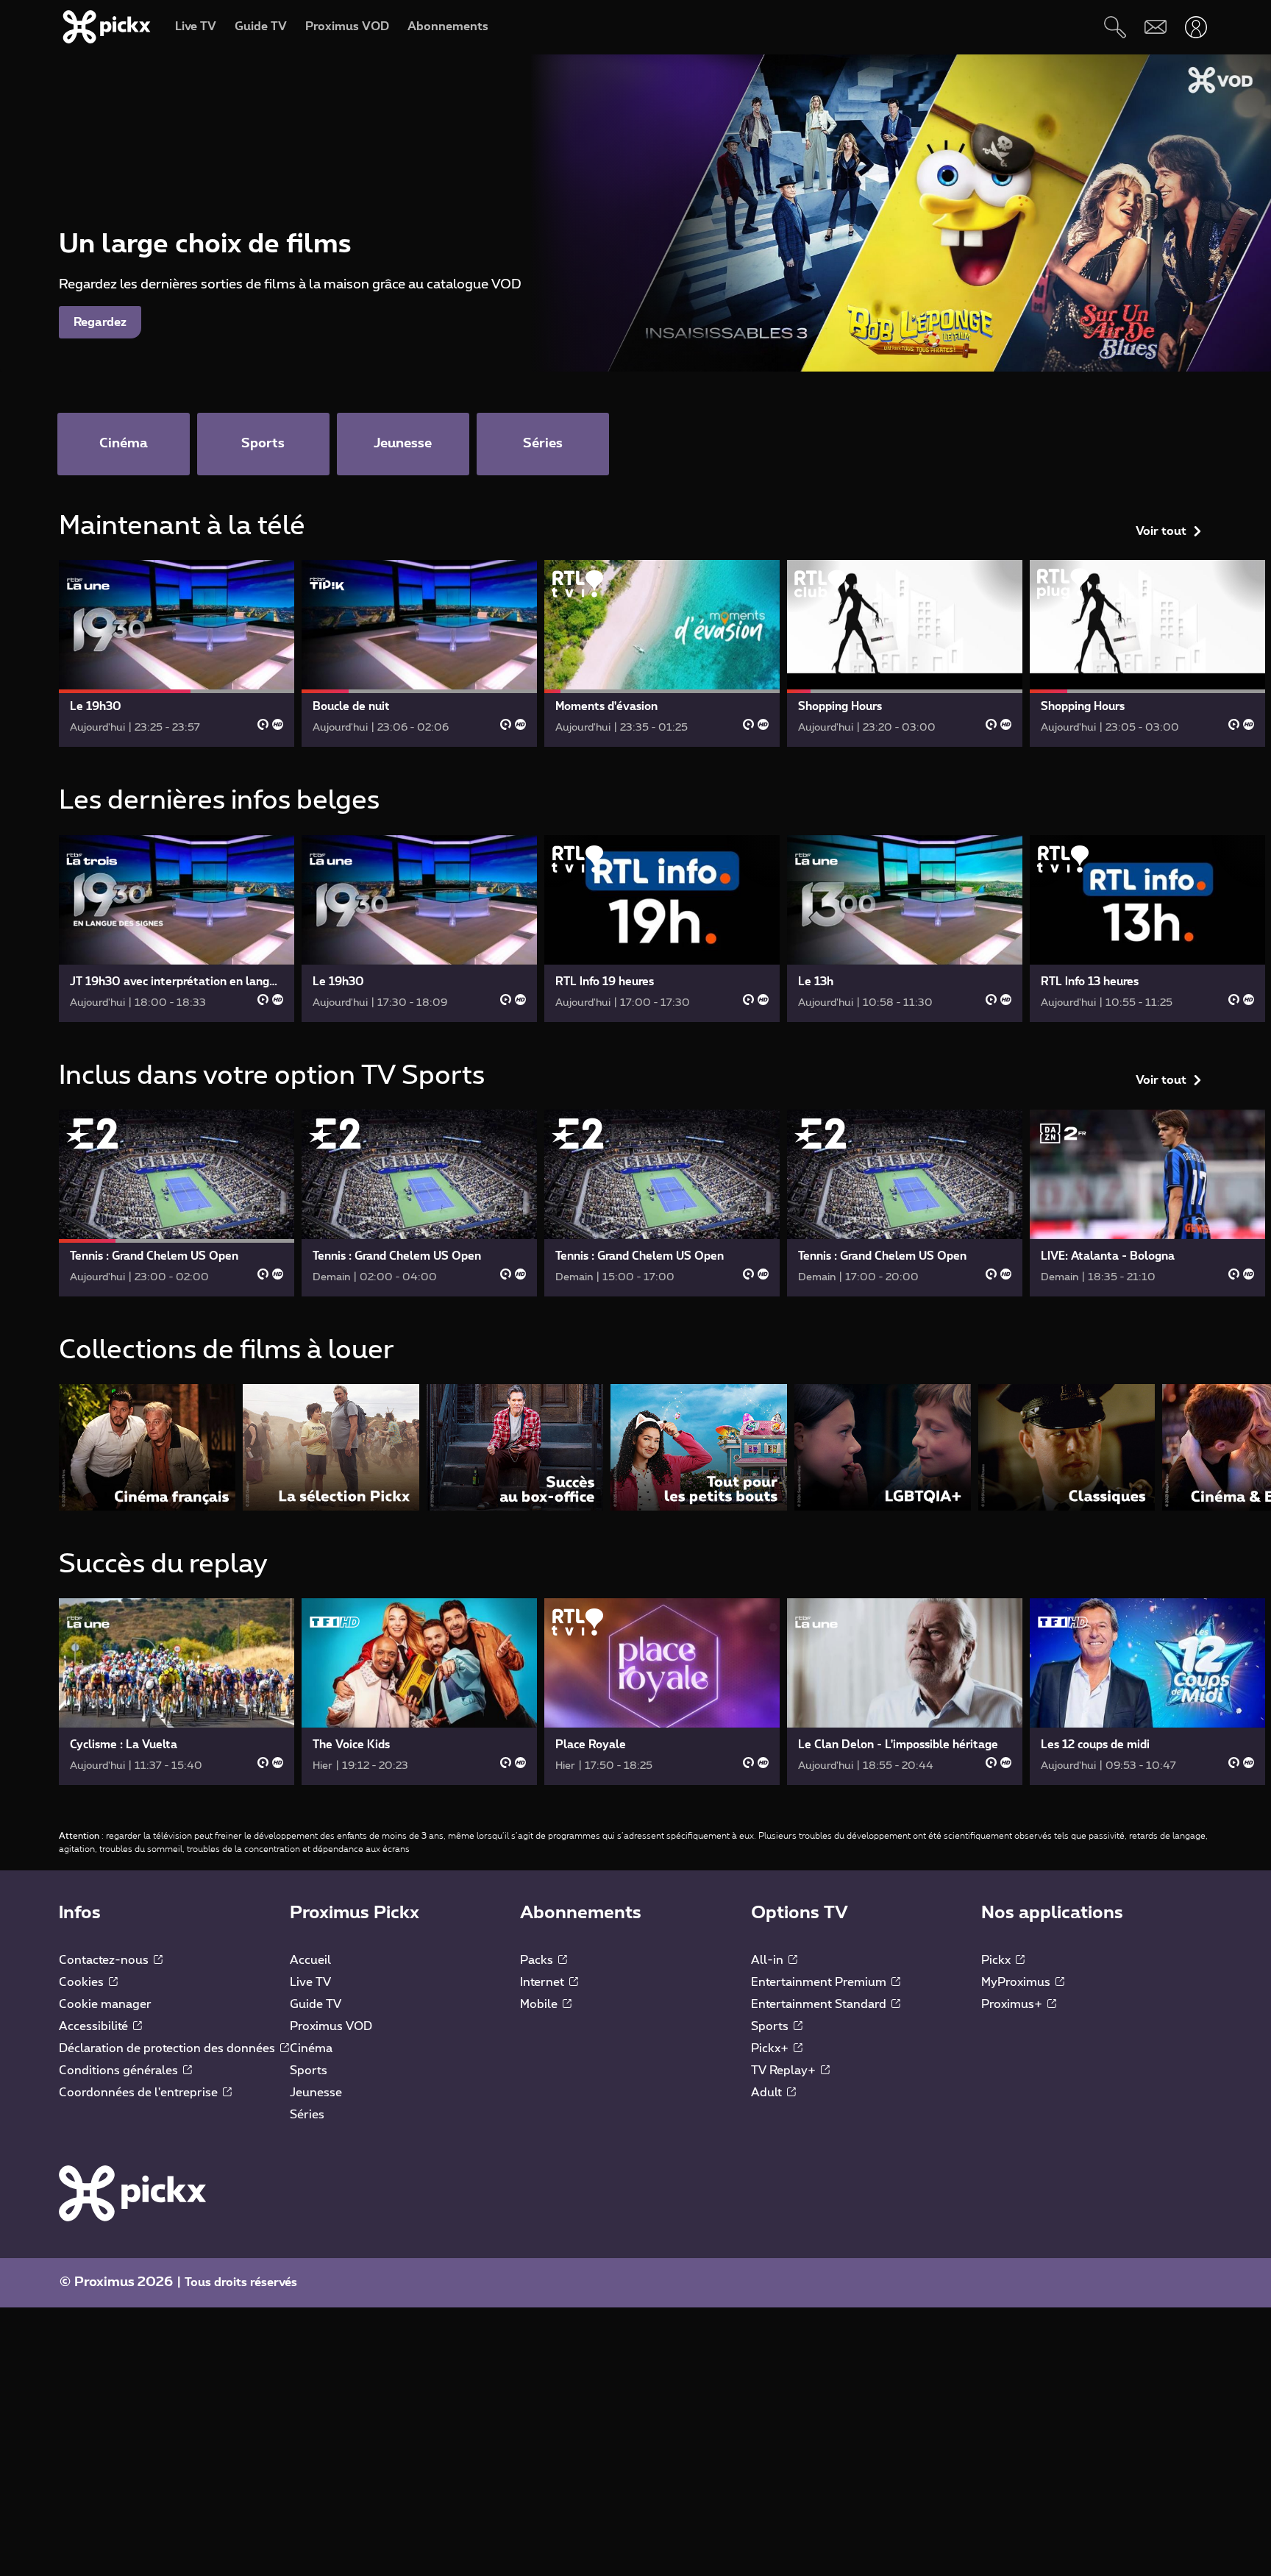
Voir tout (1161, 531)
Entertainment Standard (820, 2004)
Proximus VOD (331, 2026)
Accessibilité (95, 2026)
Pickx (997, 1960)
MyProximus (1017, 1982)
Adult (768, 2093)
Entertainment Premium (820, 1982)
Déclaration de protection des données (168, 2048)
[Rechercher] (1115, 27)
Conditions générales (120, 2071)
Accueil (310, 1960)
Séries (307, 2115)
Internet (544, 1982)
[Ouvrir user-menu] (1196, 27)
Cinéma (311, 2048)
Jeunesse (316, 2093)
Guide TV (316, 2004)
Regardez (100, 322)
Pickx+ (771, 2048)
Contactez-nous (105, 1960)
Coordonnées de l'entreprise (140, 2093)
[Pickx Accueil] (132, 2193)
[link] (177, 653)
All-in (769, 1960)
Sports (309, 2071)
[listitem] (147, 1447)
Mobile (540, 2004)
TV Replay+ (785, 2071)
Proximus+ (1013, 2004)
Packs (538, 1960)
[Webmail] (1155, 27)
